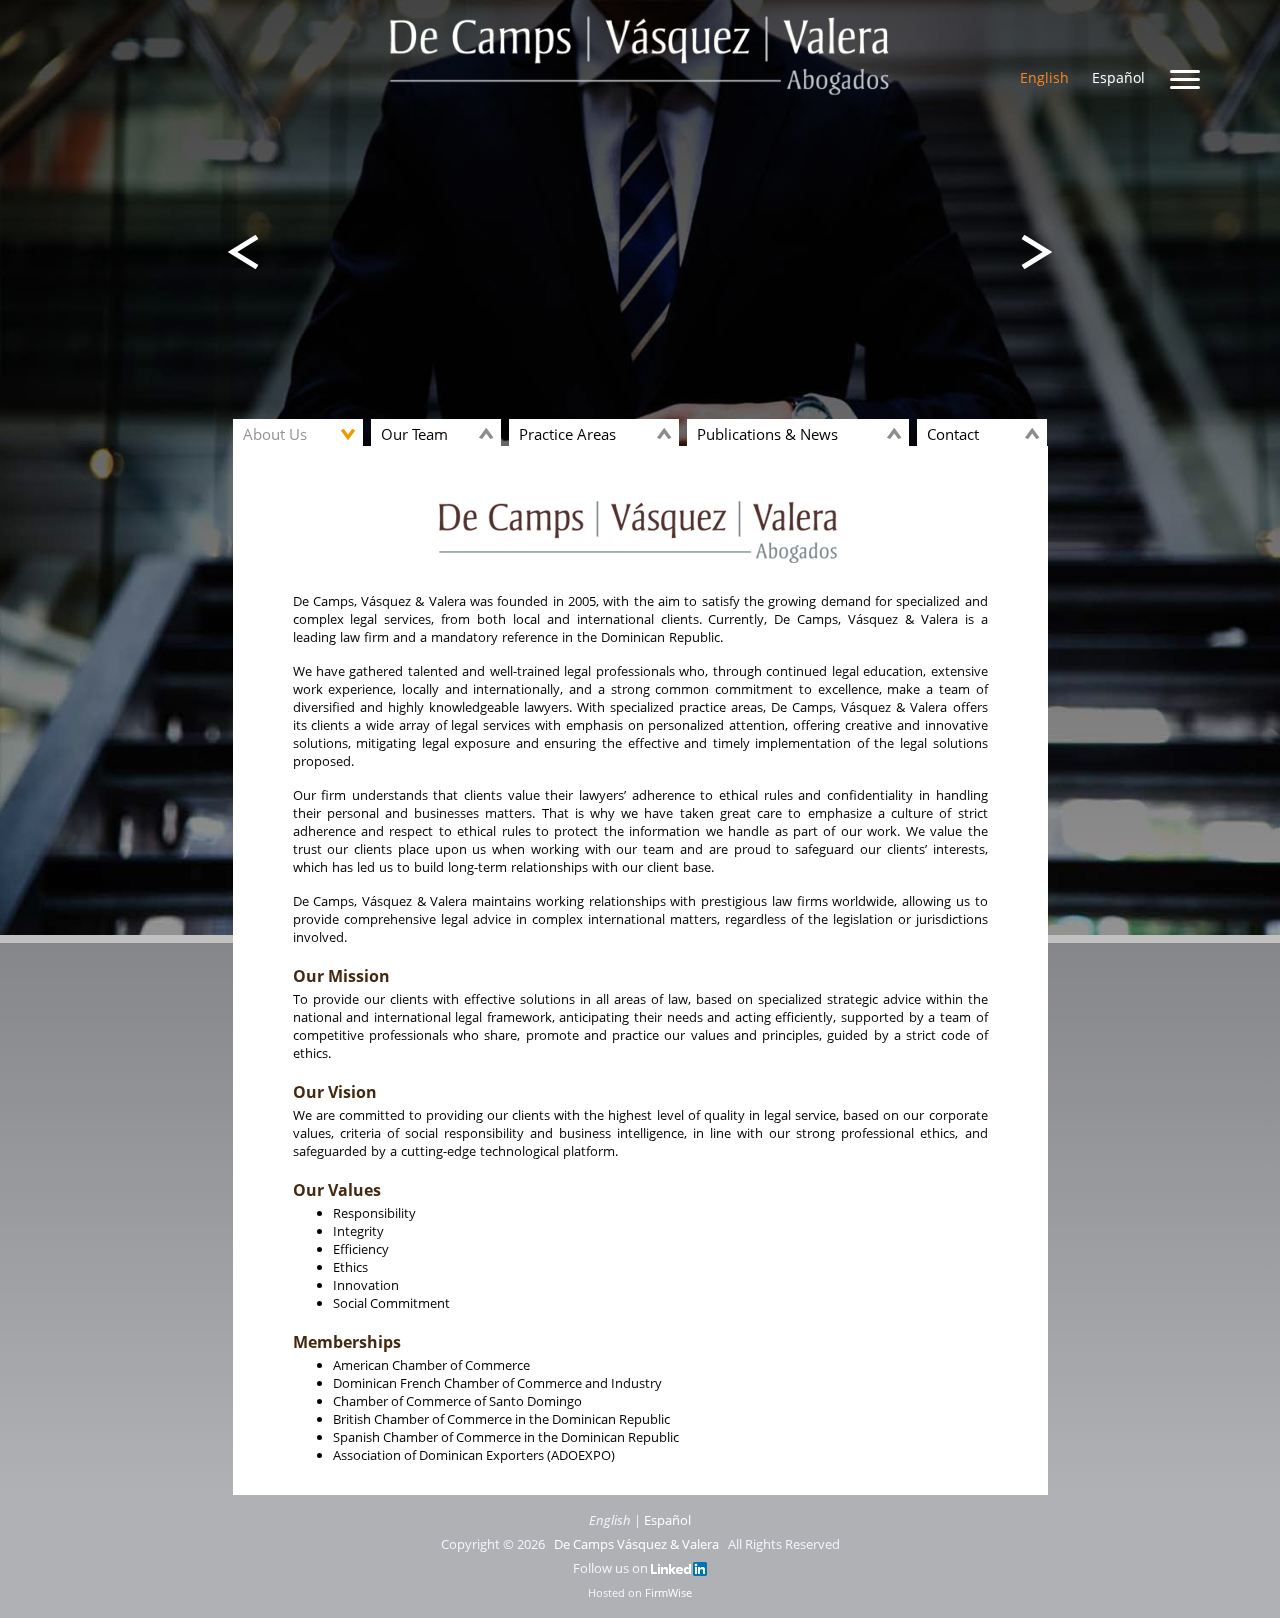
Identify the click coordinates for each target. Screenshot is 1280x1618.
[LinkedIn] (679, 1568)
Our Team (414, 434)
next (243, 252)
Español (1118, 77)
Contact (953, 434)
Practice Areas (567, 434)
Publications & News (767, 434)
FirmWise (668, 1592)
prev (1036, 252)
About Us (275, 434)
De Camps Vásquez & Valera (636, 1544)
